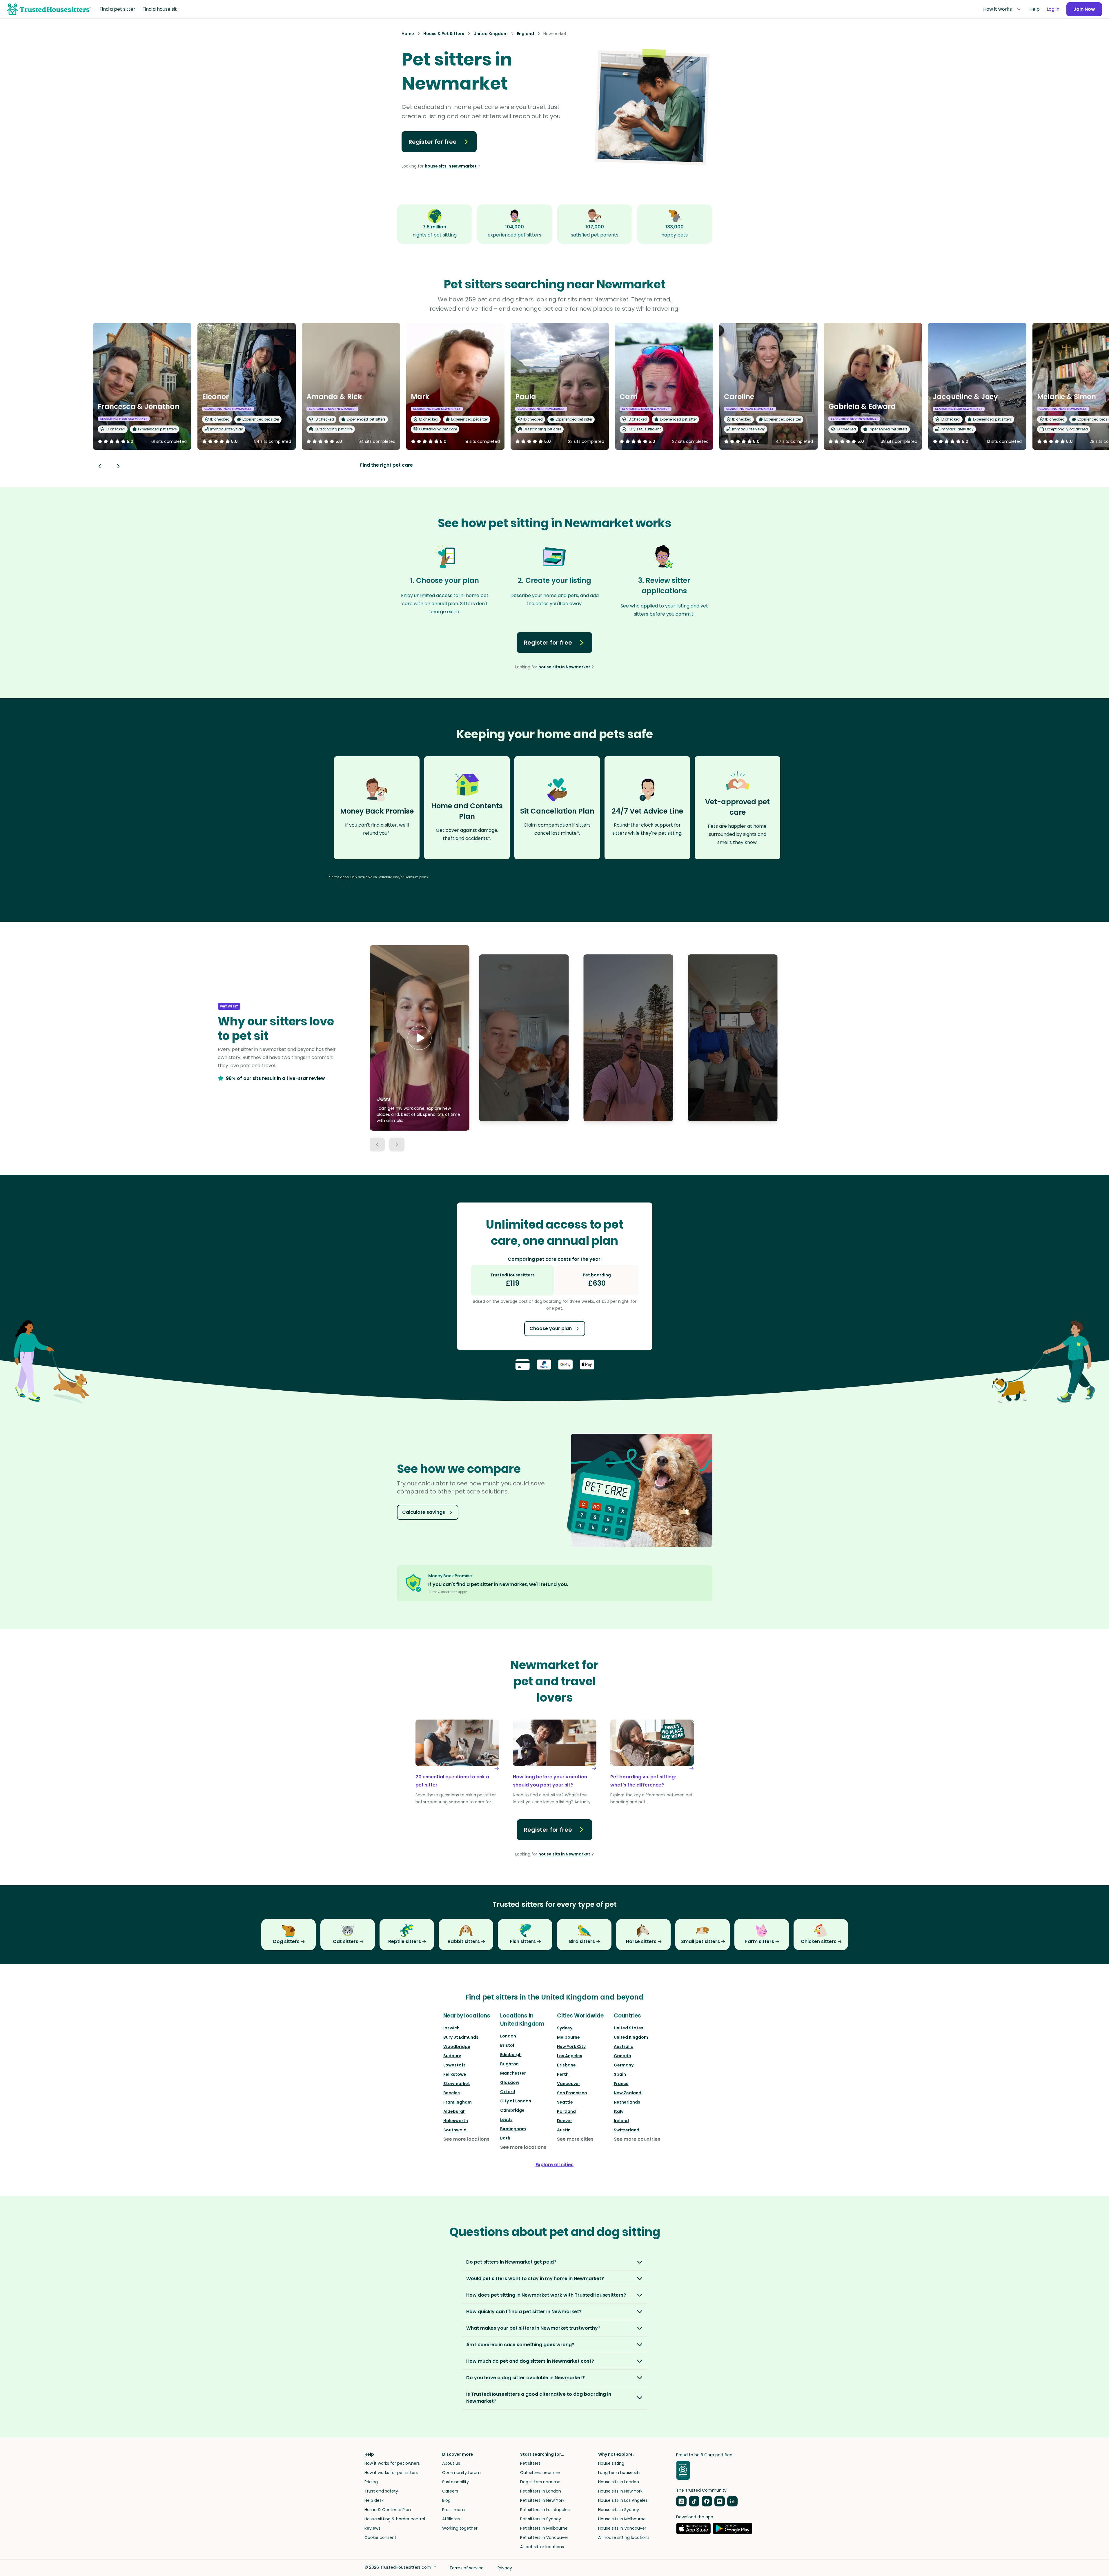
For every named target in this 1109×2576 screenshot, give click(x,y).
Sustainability (455, 2482)
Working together (460, 2528)
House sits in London (619, 2482)
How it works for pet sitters (391, 2473)
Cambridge (512, 2110)
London (508, 2036)
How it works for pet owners (392, 2463)
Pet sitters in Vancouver (544, 2537)
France (621, 2084)
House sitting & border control (395, 2519)
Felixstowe (455, 2074)
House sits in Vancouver (622, 2528)
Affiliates (451, 2519)
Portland (566, 2111)
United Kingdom (631, 2037)
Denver (565, 2121)
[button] (420, 1038)
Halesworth (456, 2121)
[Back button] (100, 466)
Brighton (509, 2064)
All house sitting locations (624, 2537)
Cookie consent (380, 2537)
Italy (619, 2111)
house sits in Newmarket (451, 166)
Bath (505, 2138)
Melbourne (568, 2037)
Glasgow (510, 2082)
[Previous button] (377, 1145)
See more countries (637, 2139)
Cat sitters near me (540, 2473)
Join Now (1084, 9)
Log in (1053, 9)
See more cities (575, 2139)
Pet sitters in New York (542, 2500)
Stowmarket (457, 2084)
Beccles (452, 2093)
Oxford (508, 2092)
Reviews (372, 2528)
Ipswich (451, 2028)
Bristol (507, 2045)
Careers (450, 2491)
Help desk (374, 2500)
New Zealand (628, 2093)
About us (451, 2463)
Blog (446, 2500)
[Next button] (118, 466)
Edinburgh (511, 2055)
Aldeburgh (454, 2111)
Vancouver (569, 2084)
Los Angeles (570, 2056)
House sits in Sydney (619, 2510)
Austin (564, 2130)
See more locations (466, 2139)
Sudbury (452, 2056)
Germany (624, 2065)
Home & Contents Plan (388, 2510)
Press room (453, 2510)
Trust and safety (381, 2491)
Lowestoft (454, 2065)
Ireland (621, 2121)
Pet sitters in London (541, 2491)
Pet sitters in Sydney (541, 2519)
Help (1034, 9)
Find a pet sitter (117, 9)
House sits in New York (620, 2491)
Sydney (565, 2028)
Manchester (513, 2073)
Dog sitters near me (540, 2482)
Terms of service (467, 2568)
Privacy (505, 2568)
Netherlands (627, 2102)
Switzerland (627, 2130)
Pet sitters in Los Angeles (545, 2510)
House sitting (611, 2463)
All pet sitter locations (542, 2547)
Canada (622, 2056)
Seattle (565, 2102)
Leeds (506, 2120)
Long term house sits (619, 2473)
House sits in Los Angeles (623, 2500)
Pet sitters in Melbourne (544, 2528)
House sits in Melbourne (622, 2519)
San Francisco (572, 2093)
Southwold (455, 2130)
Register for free (433, 142)
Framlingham (458, 2102)
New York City (571, 2046)
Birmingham (513, 2129)
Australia (624, 2046)
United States (629, 2028)
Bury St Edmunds (461, 2037)
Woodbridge (457, 2046)
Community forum (461, 2473)
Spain (620, 2074)
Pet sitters (530, 2463)
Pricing (371, 2482)
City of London (516, 2101)
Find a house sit (160, 9)
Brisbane (566, 2065)
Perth (563, 2074)
